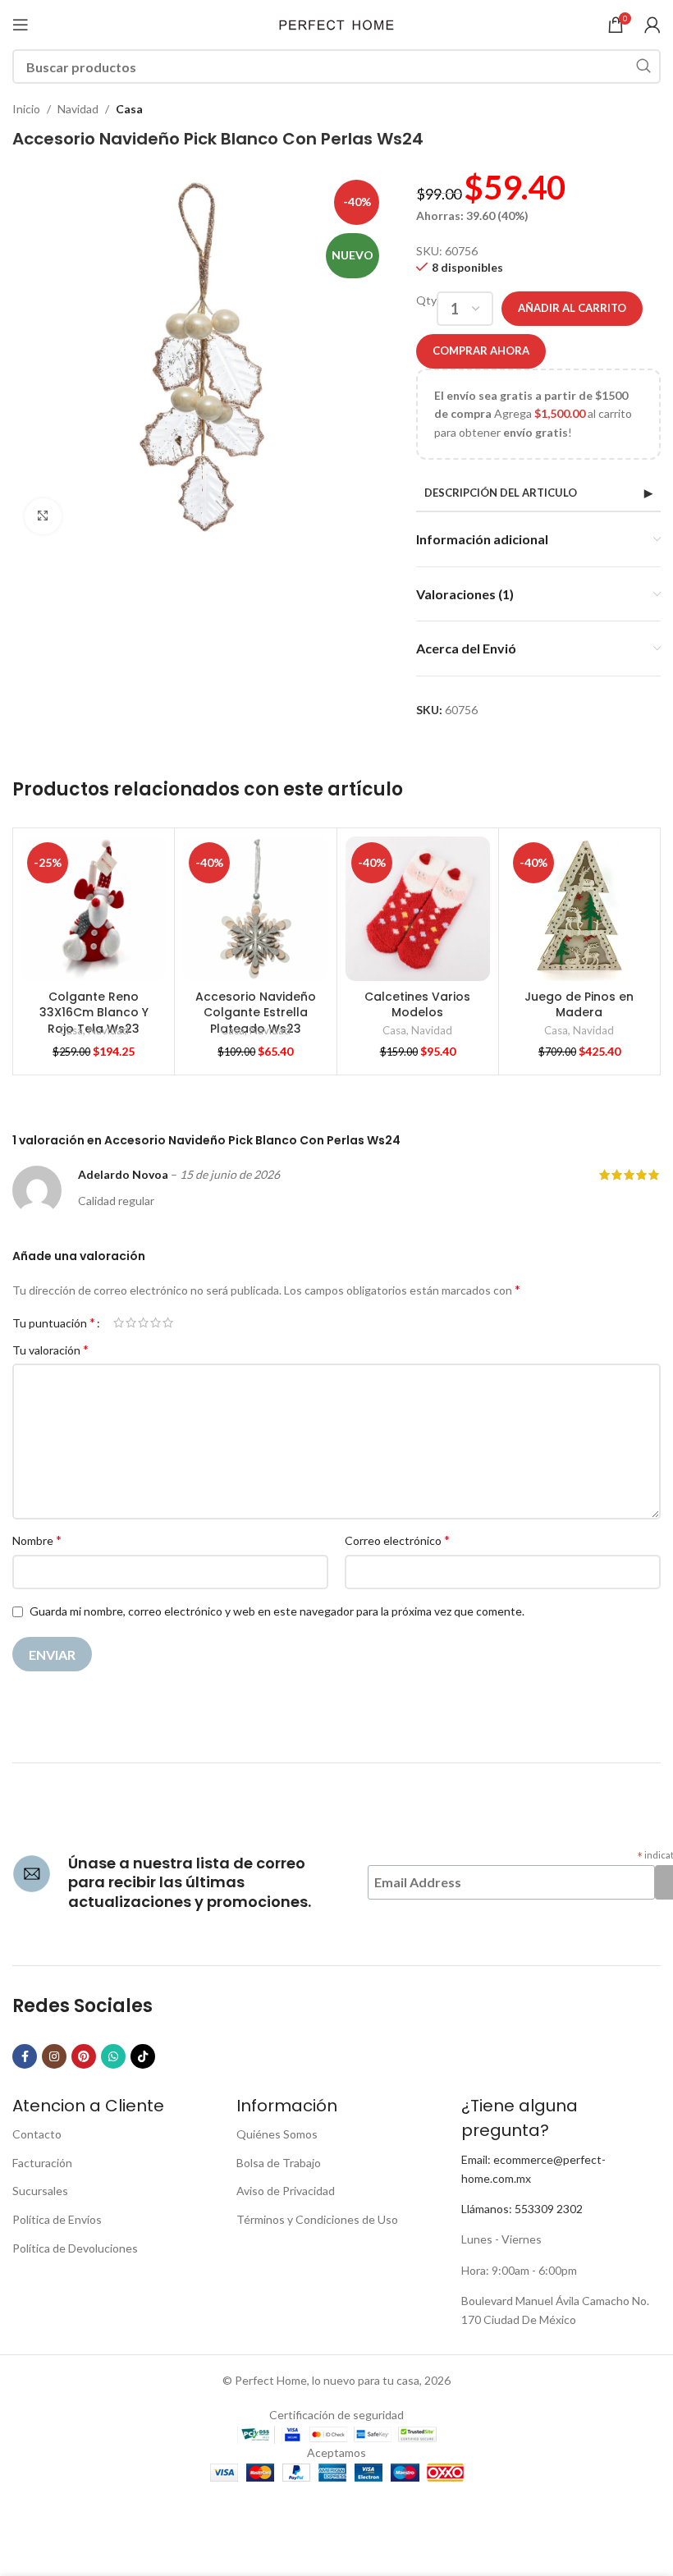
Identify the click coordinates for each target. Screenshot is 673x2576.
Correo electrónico (397, 1540)
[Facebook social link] (25, 2056)
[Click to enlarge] (43, 517)
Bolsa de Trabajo (279, 2163)
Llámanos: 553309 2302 (522, 2209)
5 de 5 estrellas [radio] (168, 1322)
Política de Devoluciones (75, 2248)
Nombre (37, 1540)
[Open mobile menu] (21, 25)
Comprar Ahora (481, 351)
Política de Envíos (57, 2219)
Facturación (42, 2163)
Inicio (26, 109)
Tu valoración (50, 1349)
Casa (129, 109)
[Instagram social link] (54, 2056)
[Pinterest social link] (84, 2056)
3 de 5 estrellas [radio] (143, 1322)
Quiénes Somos (277, 2134)
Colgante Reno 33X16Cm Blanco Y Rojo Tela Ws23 (94, 1013)
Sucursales (40, 2191)
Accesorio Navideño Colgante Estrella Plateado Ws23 (256, 1013)
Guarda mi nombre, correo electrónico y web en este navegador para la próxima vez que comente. (277, 1611)
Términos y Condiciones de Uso (317, 2219)
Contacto (37, 2134)
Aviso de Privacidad (286, 2191)
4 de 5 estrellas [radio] (156, 1322)
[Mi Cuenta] (652, 25)
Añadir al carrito (572, 308)
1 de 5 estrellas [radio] (119, 1322)
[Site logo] (336, 23)
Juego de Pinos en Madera (579, 1005)
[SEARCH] (643, 66)
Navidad (78, 109)
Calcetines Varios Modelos (417, 1005)
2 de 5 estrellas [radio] (131, 1322)
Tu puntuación (54, 1322)
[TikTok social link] (143, 2056)
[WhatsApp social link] (113, 2056)
